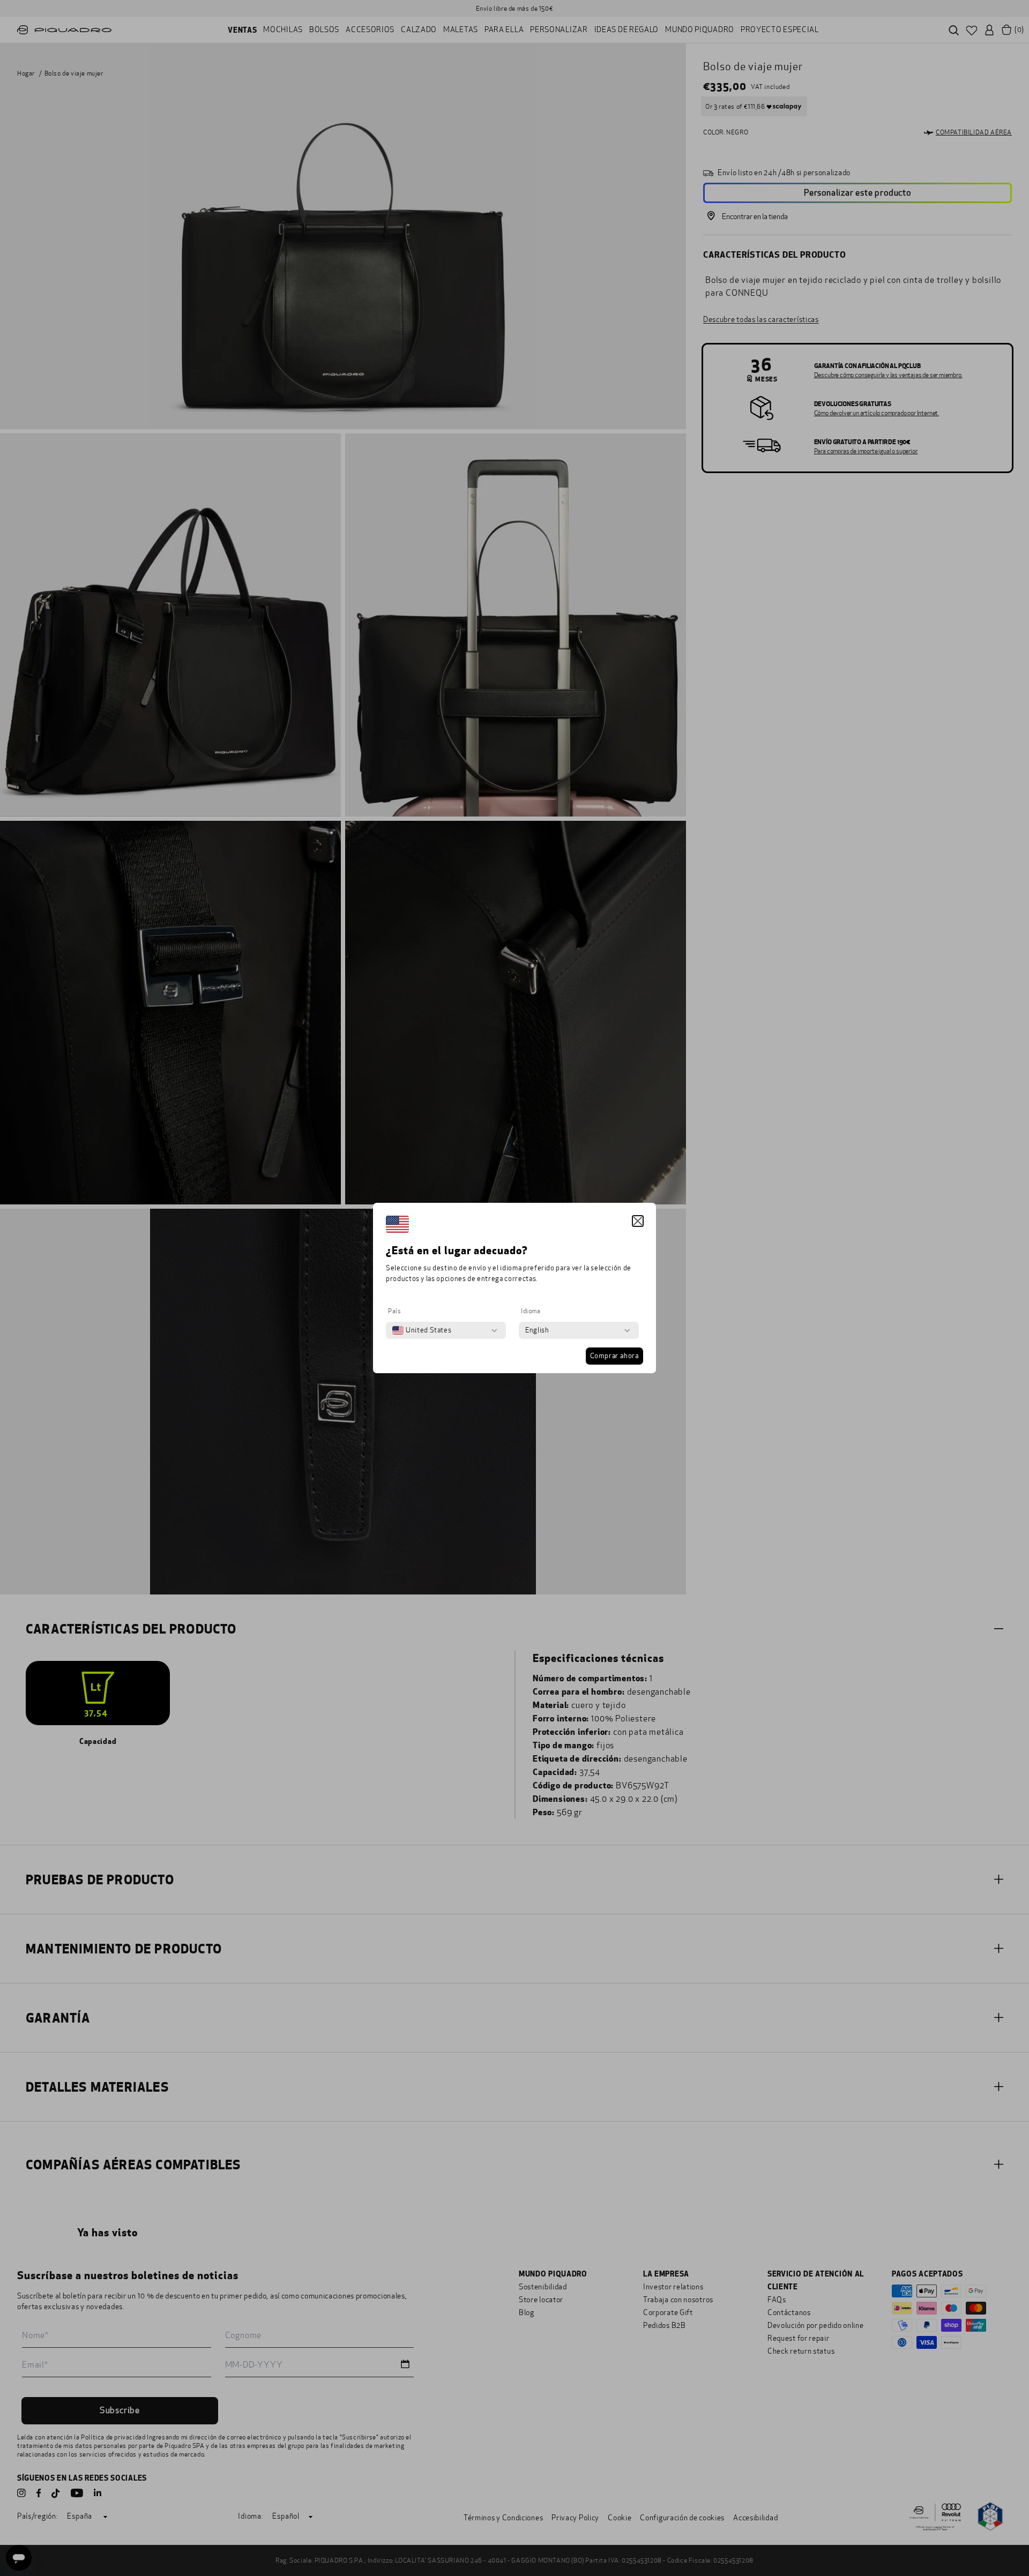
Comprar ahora (614, 1356)
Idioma (531, 1311)
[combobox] (422, 1330)
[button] (638, 1221)
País (394, 1311)
